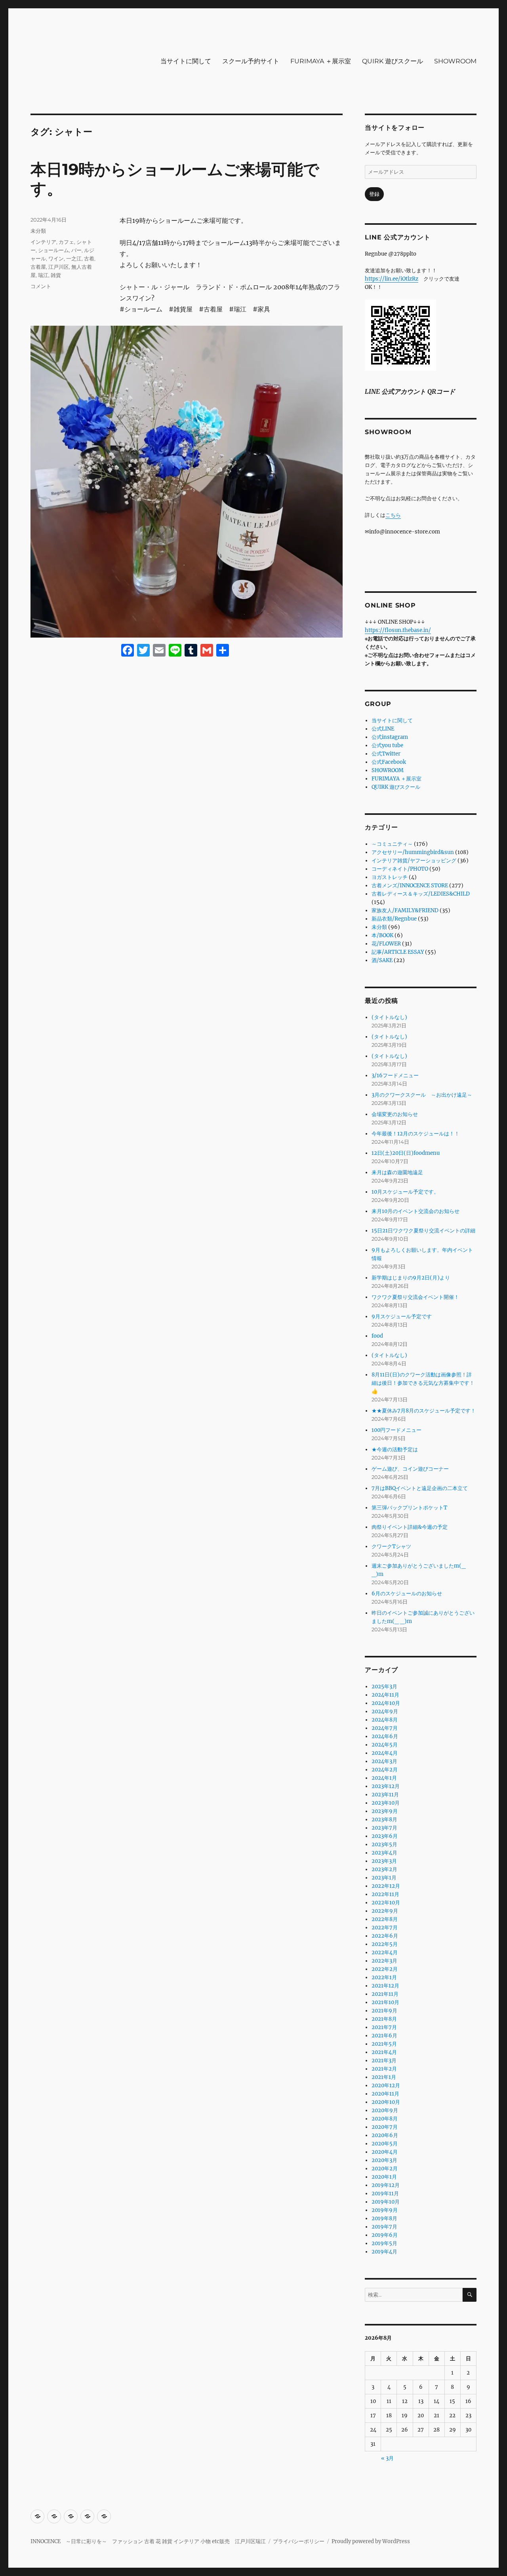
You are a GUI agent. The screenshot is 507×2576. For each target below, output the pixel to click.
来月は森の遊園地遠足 (397, 1172)
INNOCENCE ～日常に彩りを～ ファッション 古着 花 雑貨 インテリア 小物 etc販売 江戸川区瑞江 (148, 2541)
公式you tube (387, 745)
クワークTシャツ (391, 1546)
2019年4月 (384, 2252)
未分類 (38, 231)
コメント (41, 286)
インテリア (43, 242)
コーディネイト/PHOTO (400, 869)
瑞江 (43, 275)
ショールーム (53, 250)
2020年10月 (386, 2102)
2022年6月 (385, 1936)
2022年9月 (385, 1911)
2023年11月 (385, 1795)
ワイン (56, 258)
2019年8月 (384, 2218)
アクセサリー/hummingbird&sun (413, 852)
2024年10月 (386, 1703)
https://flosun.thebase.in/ (398, 630)
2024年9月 (385, 1711)
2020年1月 (384, 2177)
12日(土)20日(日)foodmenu (406, 1153)
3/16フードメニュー (395, 1075)
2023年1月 (384, 1878)
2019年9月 (385, 2210)
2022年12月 (386, 1886)
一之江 (74, 258)
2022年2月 (385, 1969)
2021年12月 (385, 1986)
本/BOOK (382, 935)
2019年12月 (386, 2185)
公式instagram (390, 737)
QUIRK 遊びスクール (393, 61)
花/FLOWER (386, 944)
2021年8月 (384, 2019)
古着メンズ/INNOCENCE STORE (410, 886)
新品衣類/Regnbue (394, 919)
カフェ (66, 242)
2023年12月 (386, 1786)
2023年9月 (385, 1811)
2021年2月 (384, 2069)
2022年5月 (385, 1944)
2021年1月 (384, 2077)
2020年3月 (384, 2160)
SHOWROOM (455, 61)
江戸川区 (59, 267)
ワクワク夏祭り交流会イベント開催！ (415, 1297)
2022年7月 (385, 1928)
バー (76, 250)
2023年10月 (386, 1803)
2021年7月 (384, 2027)
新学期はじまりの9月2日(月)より (411, 1278)
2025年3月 (384, 1687)
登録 (374, 194)
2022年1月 (384, 1977)
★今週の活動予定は (395, 1449)
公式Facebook (389, 762)
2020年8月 (385, 2119)
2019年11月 (385, 2193)
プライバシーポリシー (299, 2541)
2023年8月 (384, 1820)
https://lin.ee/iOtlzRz (392, 279)
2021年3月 (384, 2061)
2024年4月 (385, 1753)
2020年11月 (385, 2094)
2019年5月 (384, 2243)
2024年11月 (385, 1695)
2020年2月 (385, 2169)
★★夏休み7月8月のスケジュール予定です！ (424, 1411)
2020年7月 (385, 2127)
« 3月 (387, 2458)
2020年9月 (385, 2110)
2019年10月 (386, 2202)
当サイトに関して (186, 61)
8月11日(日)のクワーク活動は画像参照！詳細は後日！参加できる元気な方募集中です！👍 (423, 1383)
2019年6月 (385, 2235)
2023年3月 (384, 1861)
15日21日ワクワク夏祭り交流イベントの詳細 (423, 1231)
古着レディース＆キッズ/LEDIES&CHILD (421, 894)
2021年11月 (385, 1994)
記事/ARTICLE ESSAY (398, 952)
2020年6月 (385, 2135)
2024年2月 (385, 1770)
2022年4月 (385, 1952)
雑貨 (56, 275)
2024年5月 (385, 1745)
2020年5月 (385, 2144)
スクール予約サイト (251, 61)
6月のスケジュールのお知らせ (407, 1594)
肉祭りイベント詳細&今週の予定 (410, 1527)
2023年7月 (384, 1828)
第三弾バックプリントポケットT (409, 1508)
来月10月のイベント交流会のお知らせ (416, 1211)
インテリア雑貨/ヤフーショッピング (414, 861)
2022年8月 (385, 1919)
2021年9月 (384, 2011)
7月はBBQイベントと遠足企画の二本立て (420, 1488)
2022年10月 (386, 1903)
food (377, 1336)
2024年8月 (385, 1720)
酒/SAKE (382, 960)
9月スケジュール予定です (402, 1316)
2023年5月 (384, 1844)
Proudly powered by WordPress (371, 2541)
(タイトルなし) (389, 1017)
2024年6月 (385, 1736)
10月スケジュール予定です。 (405, 1192)
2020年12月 (386, 2085)
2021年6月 (384, 2036)
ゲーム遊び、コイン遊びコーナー (410, 1469)
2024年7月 (385, 1728)
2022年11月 (385, 1894)
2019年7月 (384, 2227)
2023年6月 (385, 1836)
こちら (393, 515)
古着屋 (38, 267)
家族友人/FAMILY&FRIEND (405, 910)
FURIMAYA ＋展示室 (321, 61)
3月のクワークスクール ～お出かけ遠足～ (422, 1095)
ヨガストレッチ (390, 877)
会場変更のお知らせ (395, 1114)
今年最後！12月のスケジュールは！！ (416, 1134)
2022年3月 (384, 1961)
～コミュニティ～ (392, 844)
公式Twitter (386, 754)
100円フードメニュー (396, 1430)
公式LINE (383, 729)
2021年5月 (384, 2044)
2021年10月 (385, 2002)
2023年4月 (384, 1853)
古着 (89, 258)
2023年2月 (384, 1869)
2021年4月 (384, 2052)
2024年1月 (384, 1778)
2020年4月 (385, 2152)
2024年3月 (384, 1761)
